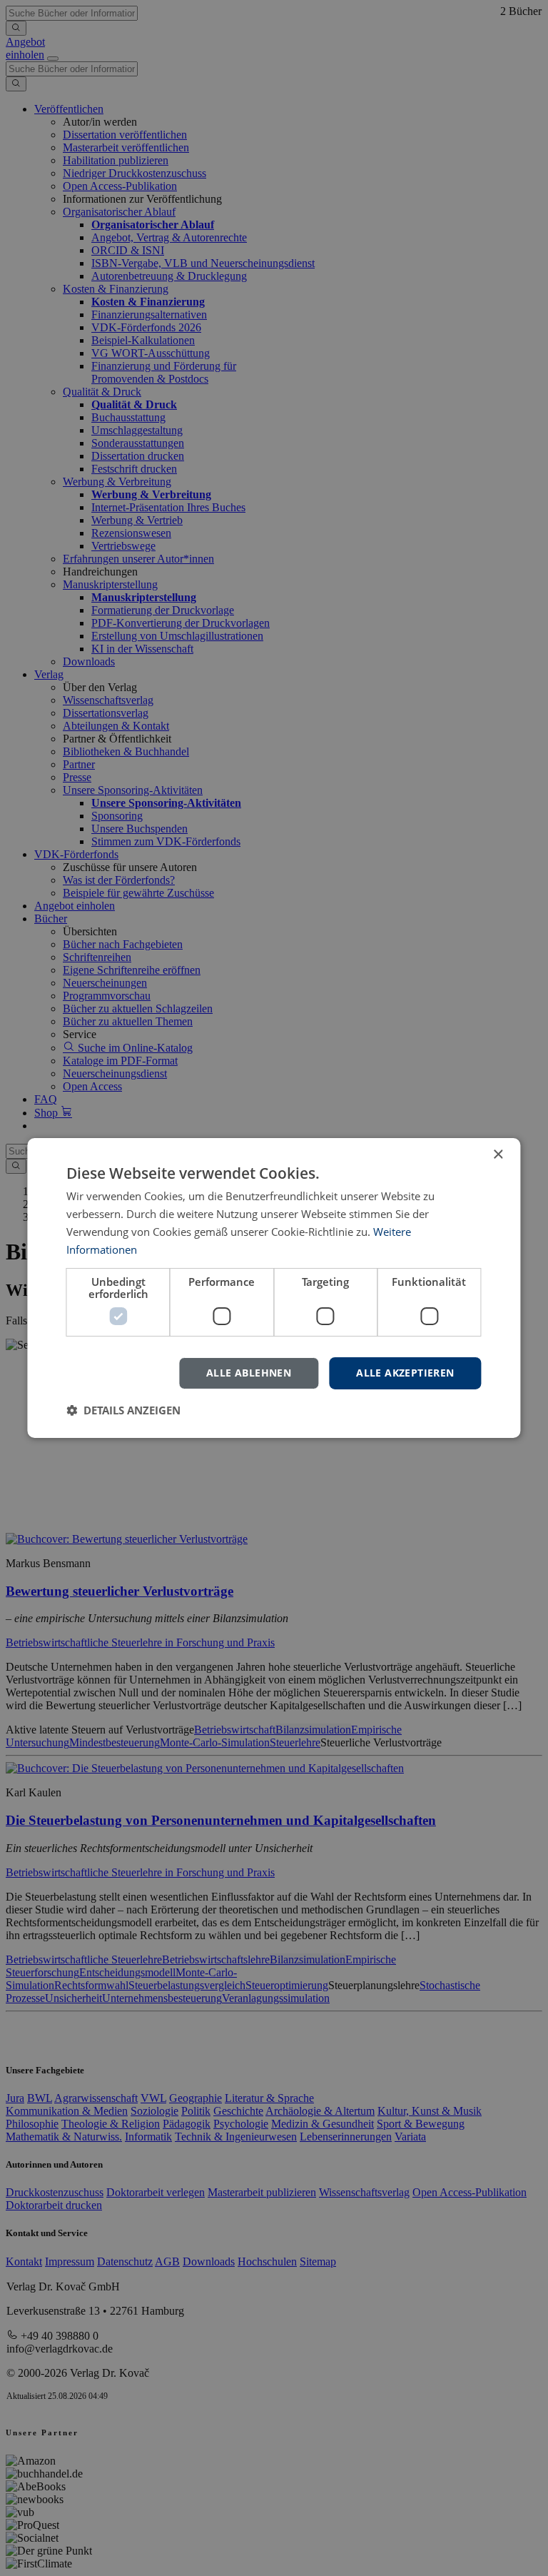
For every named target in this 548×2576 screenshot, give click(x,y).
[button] (123, 1410)
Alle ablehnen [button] (249, 1373)
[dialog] (274, 1288)
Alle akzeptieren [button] (405, 1373)
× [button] (498, 1155)
